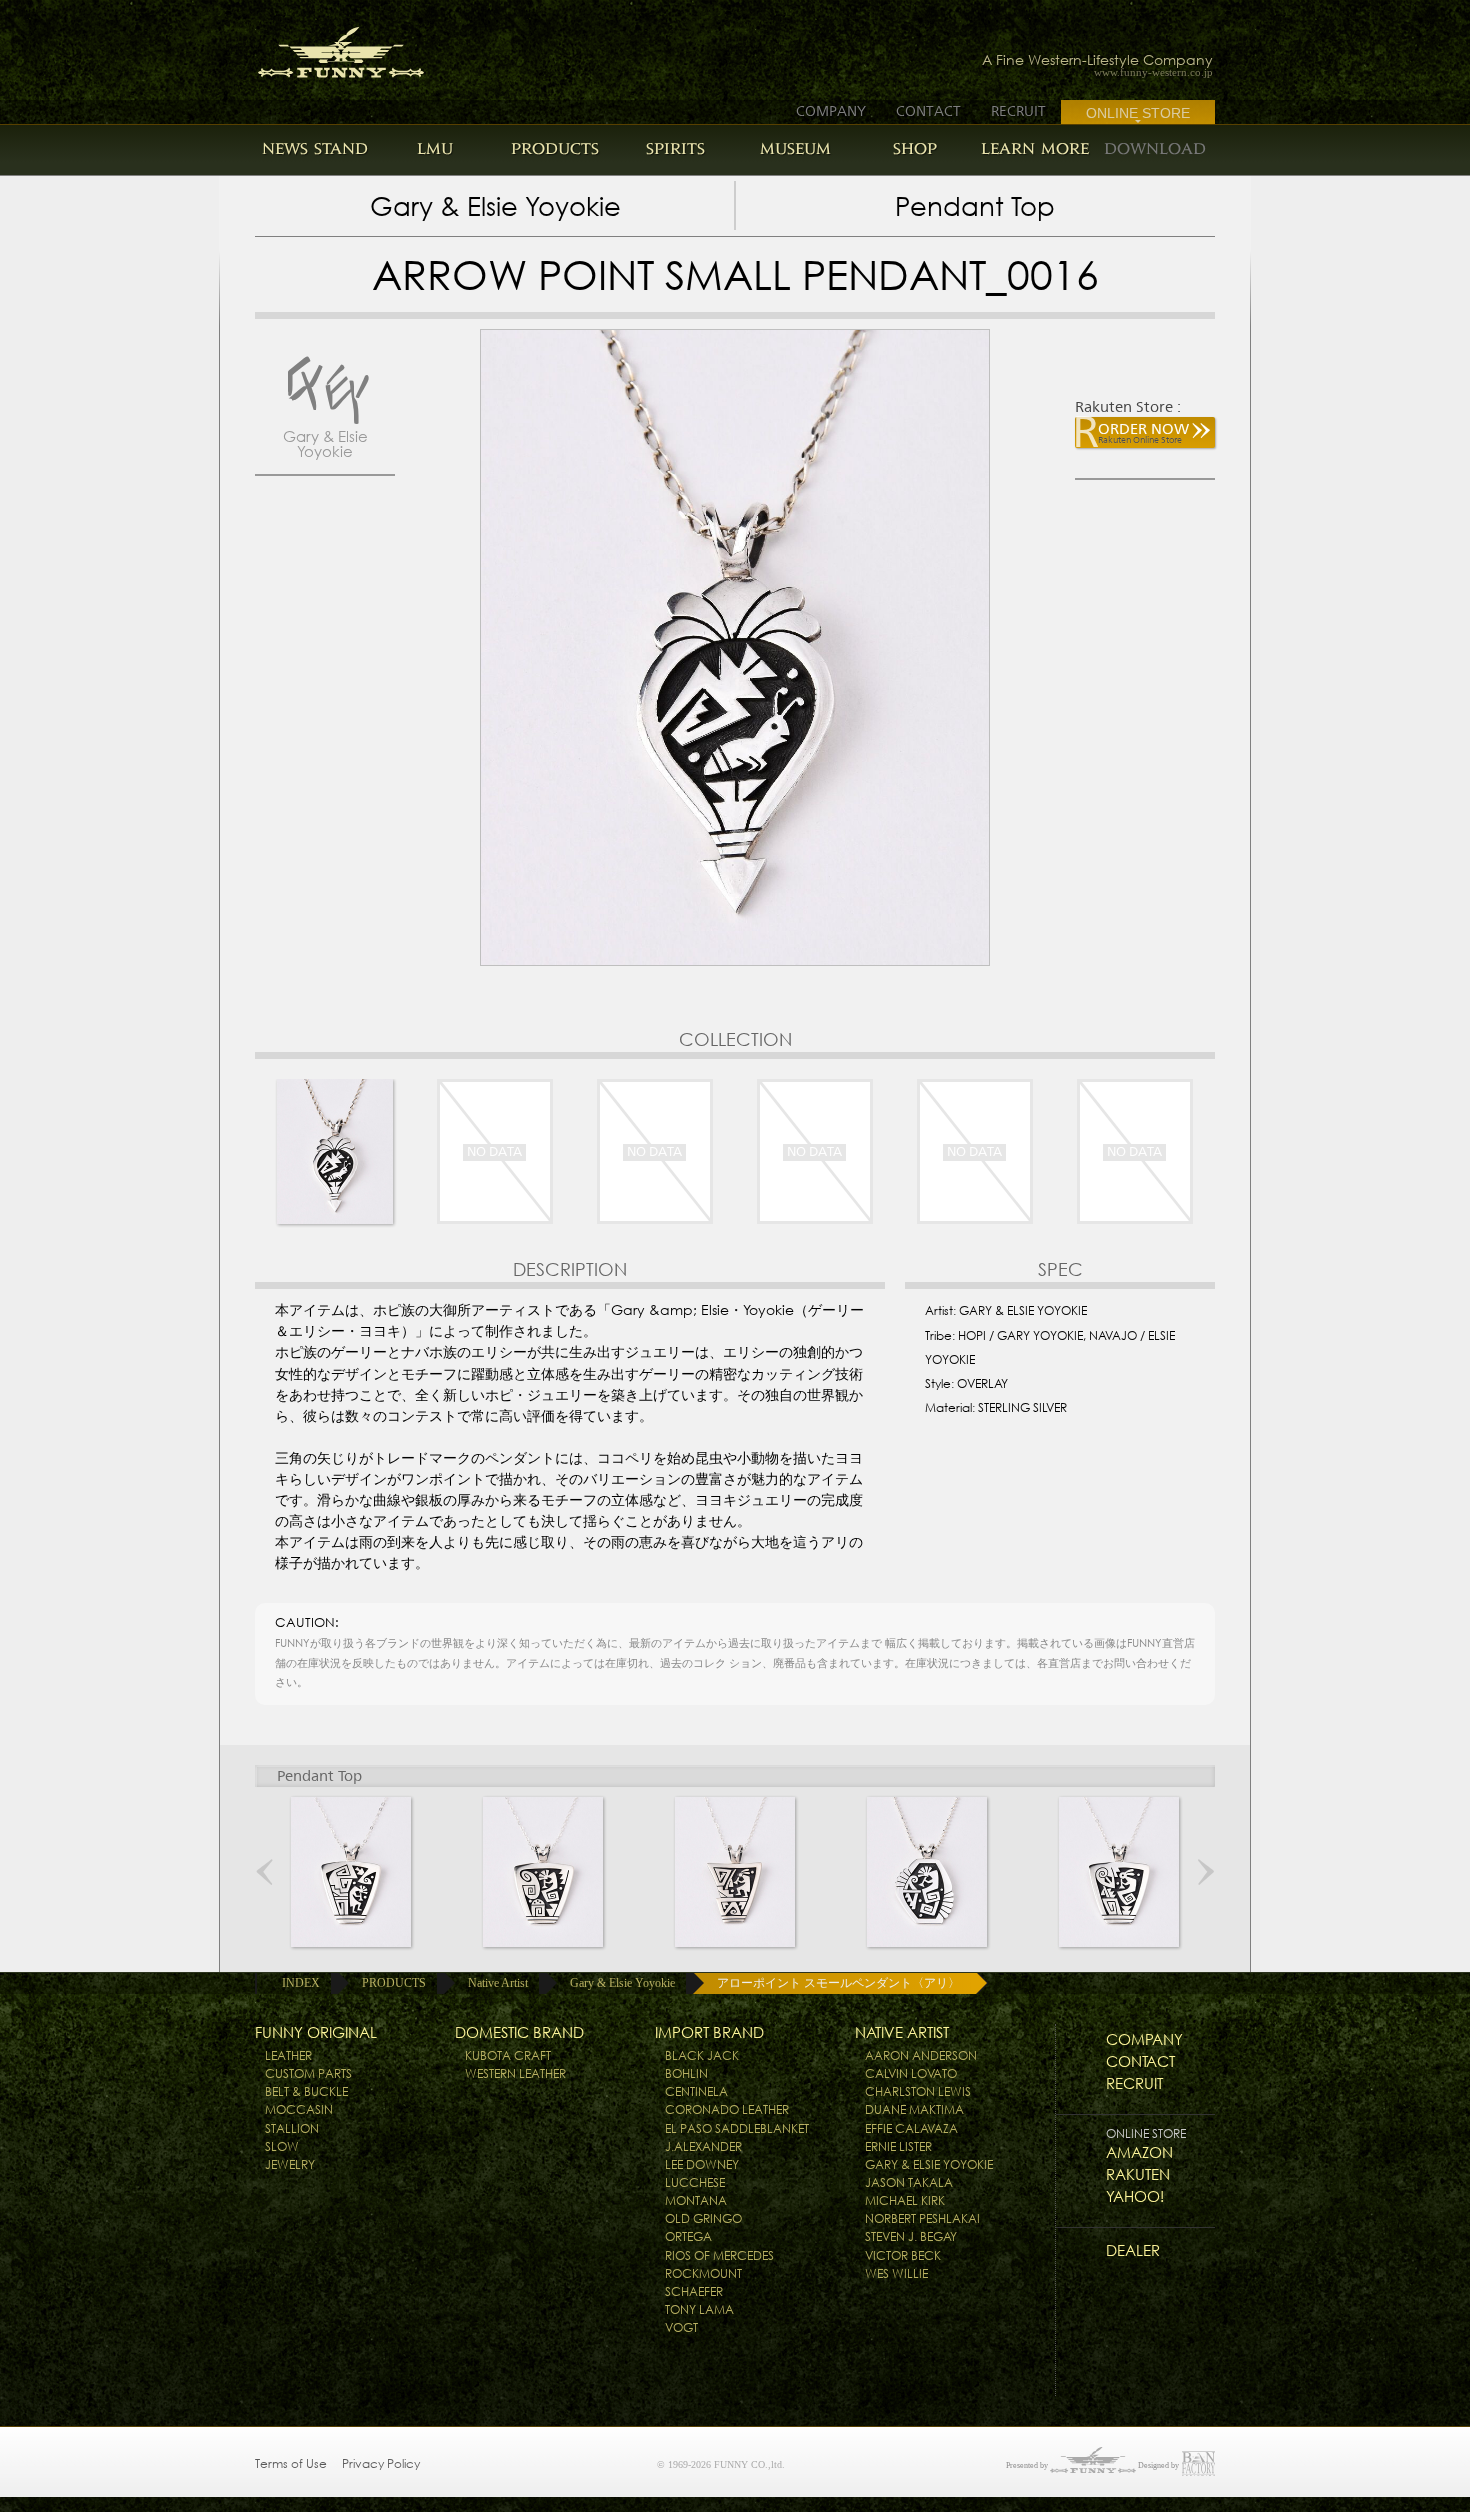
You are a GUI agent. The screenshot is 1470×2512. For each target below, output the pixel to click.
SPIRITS (675, 148)
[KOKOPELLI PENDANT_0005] (1119, 1872)
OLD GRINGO (703, 2218)
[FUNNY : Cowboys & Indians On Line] (322, 46)
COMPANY (831, 111)
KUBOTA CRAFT (508, 2055)
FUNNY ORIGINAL (316, 2032)
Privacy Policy (381, 2463)
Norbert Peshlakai (922, 2218)
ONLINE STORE (1138, 113)
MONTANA (696, 2200)
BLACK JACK (702, 2055)
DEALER (1133, 2250)
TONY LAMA (699, 2309)
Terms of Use (291, 2463)
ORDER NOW (1143, 432)
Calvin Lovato (911, 2073)
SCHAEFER (694, 2291)
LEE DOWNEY (702, 2164)
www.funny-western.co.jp (1153, 72)
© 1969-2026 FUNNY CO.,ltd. (721, 2464)
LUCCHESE (695, 2182)
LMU (435, 148)
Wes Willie (896, 2273)
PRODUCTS (555, 148)
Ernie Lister (898, 2146)
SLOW (282, 2146)
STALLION (292, 2128)
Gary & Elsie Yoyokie (495, 206)
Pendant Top (975, 206)
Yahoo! (1135, 2196)
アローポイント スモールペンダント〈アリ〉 (838, 1983)
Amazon (1139, 2152)
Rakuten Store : (1128, 406)
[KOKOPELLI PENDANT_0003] (735, 1872)
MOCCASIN (299, 2109)
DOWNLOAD (1155, 148)
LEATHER (288, 2055)
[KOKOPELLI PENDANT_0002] (543, 1872)
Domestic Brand (519, 2032)
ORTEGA (688, 2236)
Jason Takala (909, 2182)
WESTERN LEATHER (515, 2073)
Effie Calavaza (911, 2128)
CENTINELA (696, 2091)
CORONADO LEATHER (727, 2109)
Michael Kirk (905, 2200)
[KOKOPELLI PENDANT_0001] (351, 1872)
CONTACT (928, 111)
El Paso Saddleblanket (737, 2128)
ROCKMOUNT (703, 2273)
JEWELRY (290, 2164)
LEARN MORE (1035, 148)
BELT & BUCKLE (306, 2091)
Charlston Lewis (918, 2091)
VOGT (681, 2327)
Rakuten (1138, 2174)
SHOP (915, 148)
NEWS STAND (315, 148)
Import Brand (709, 2032)
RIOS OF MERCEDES (719, 2255)
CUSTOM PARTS (308, 2073)
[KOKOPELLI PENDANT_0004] (927, 1872)
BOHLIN (686, 2073)
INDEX (301, 1983)
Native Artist (498, 1983)
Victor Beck (903, 2255)
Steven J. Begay (911, 2236)
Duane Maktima (914, 2109)
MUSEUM (795, 148)
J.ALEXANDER (703, 2146)
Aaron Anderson (921, 2055)
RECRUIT (1018, 111)
